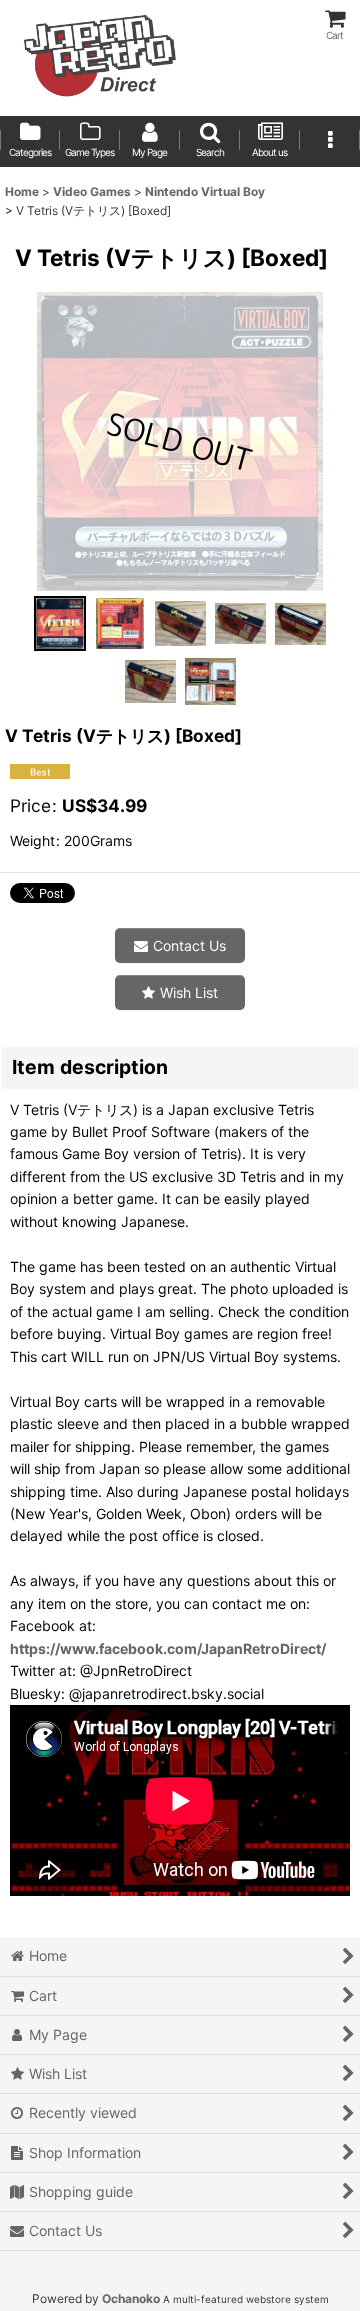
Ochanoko (131, 2298)
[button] (210, 141)
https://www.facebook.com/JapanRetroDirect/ (168, 1648)
